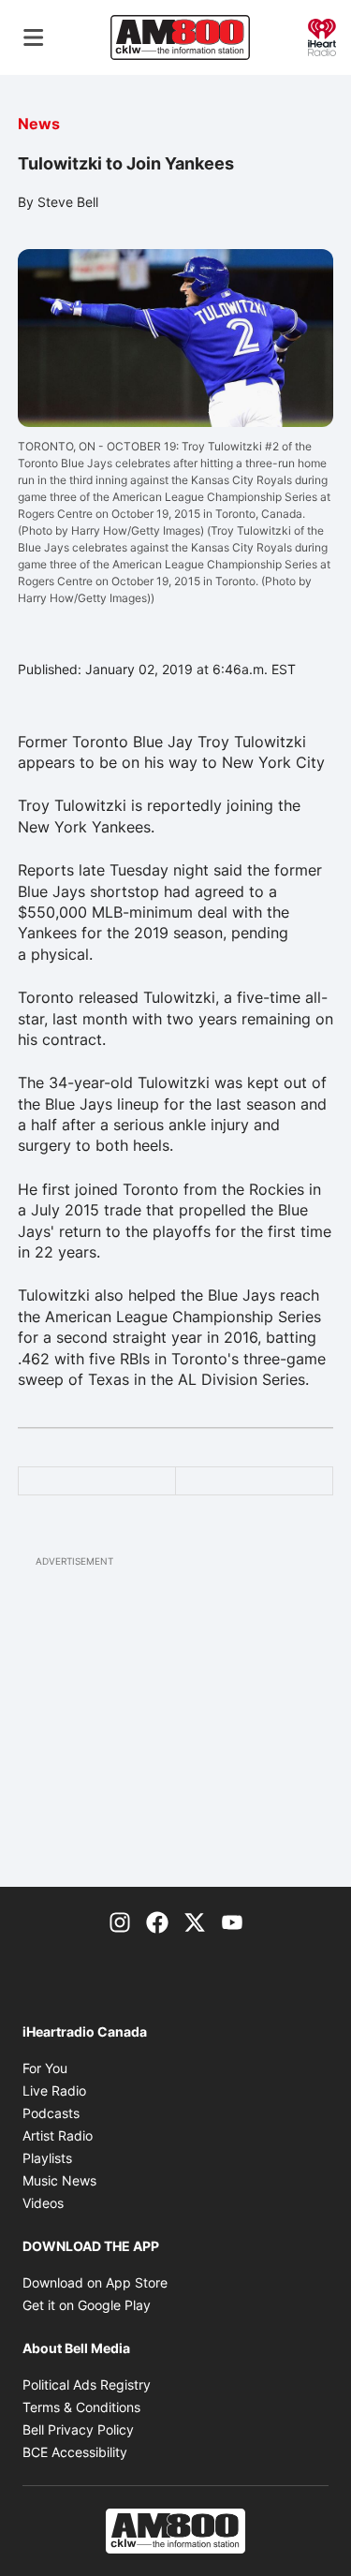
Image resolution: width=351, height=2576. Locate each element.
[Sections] (34, 37)
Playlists (47, 2158)
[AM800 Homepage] (180, 37)
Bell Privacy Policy (78, 2429)
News (39, 124)
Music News (59, 2180)
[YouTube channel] (232, 1921)
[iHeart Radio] (322, 36)
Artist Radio (58, 2135)
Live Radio (54, 2090)
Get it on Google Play (87, 2305)
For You (45, 2068)
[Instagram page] (120, 1921)
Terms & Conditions (81, 2407)
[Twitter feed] (195, 1921)
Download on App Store (95, 2282)
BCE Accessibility (75, 2452)
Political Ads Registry (87, 2385)
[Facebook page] (157, 1921)
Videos (43, 2203)
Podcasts (51, 2113)
